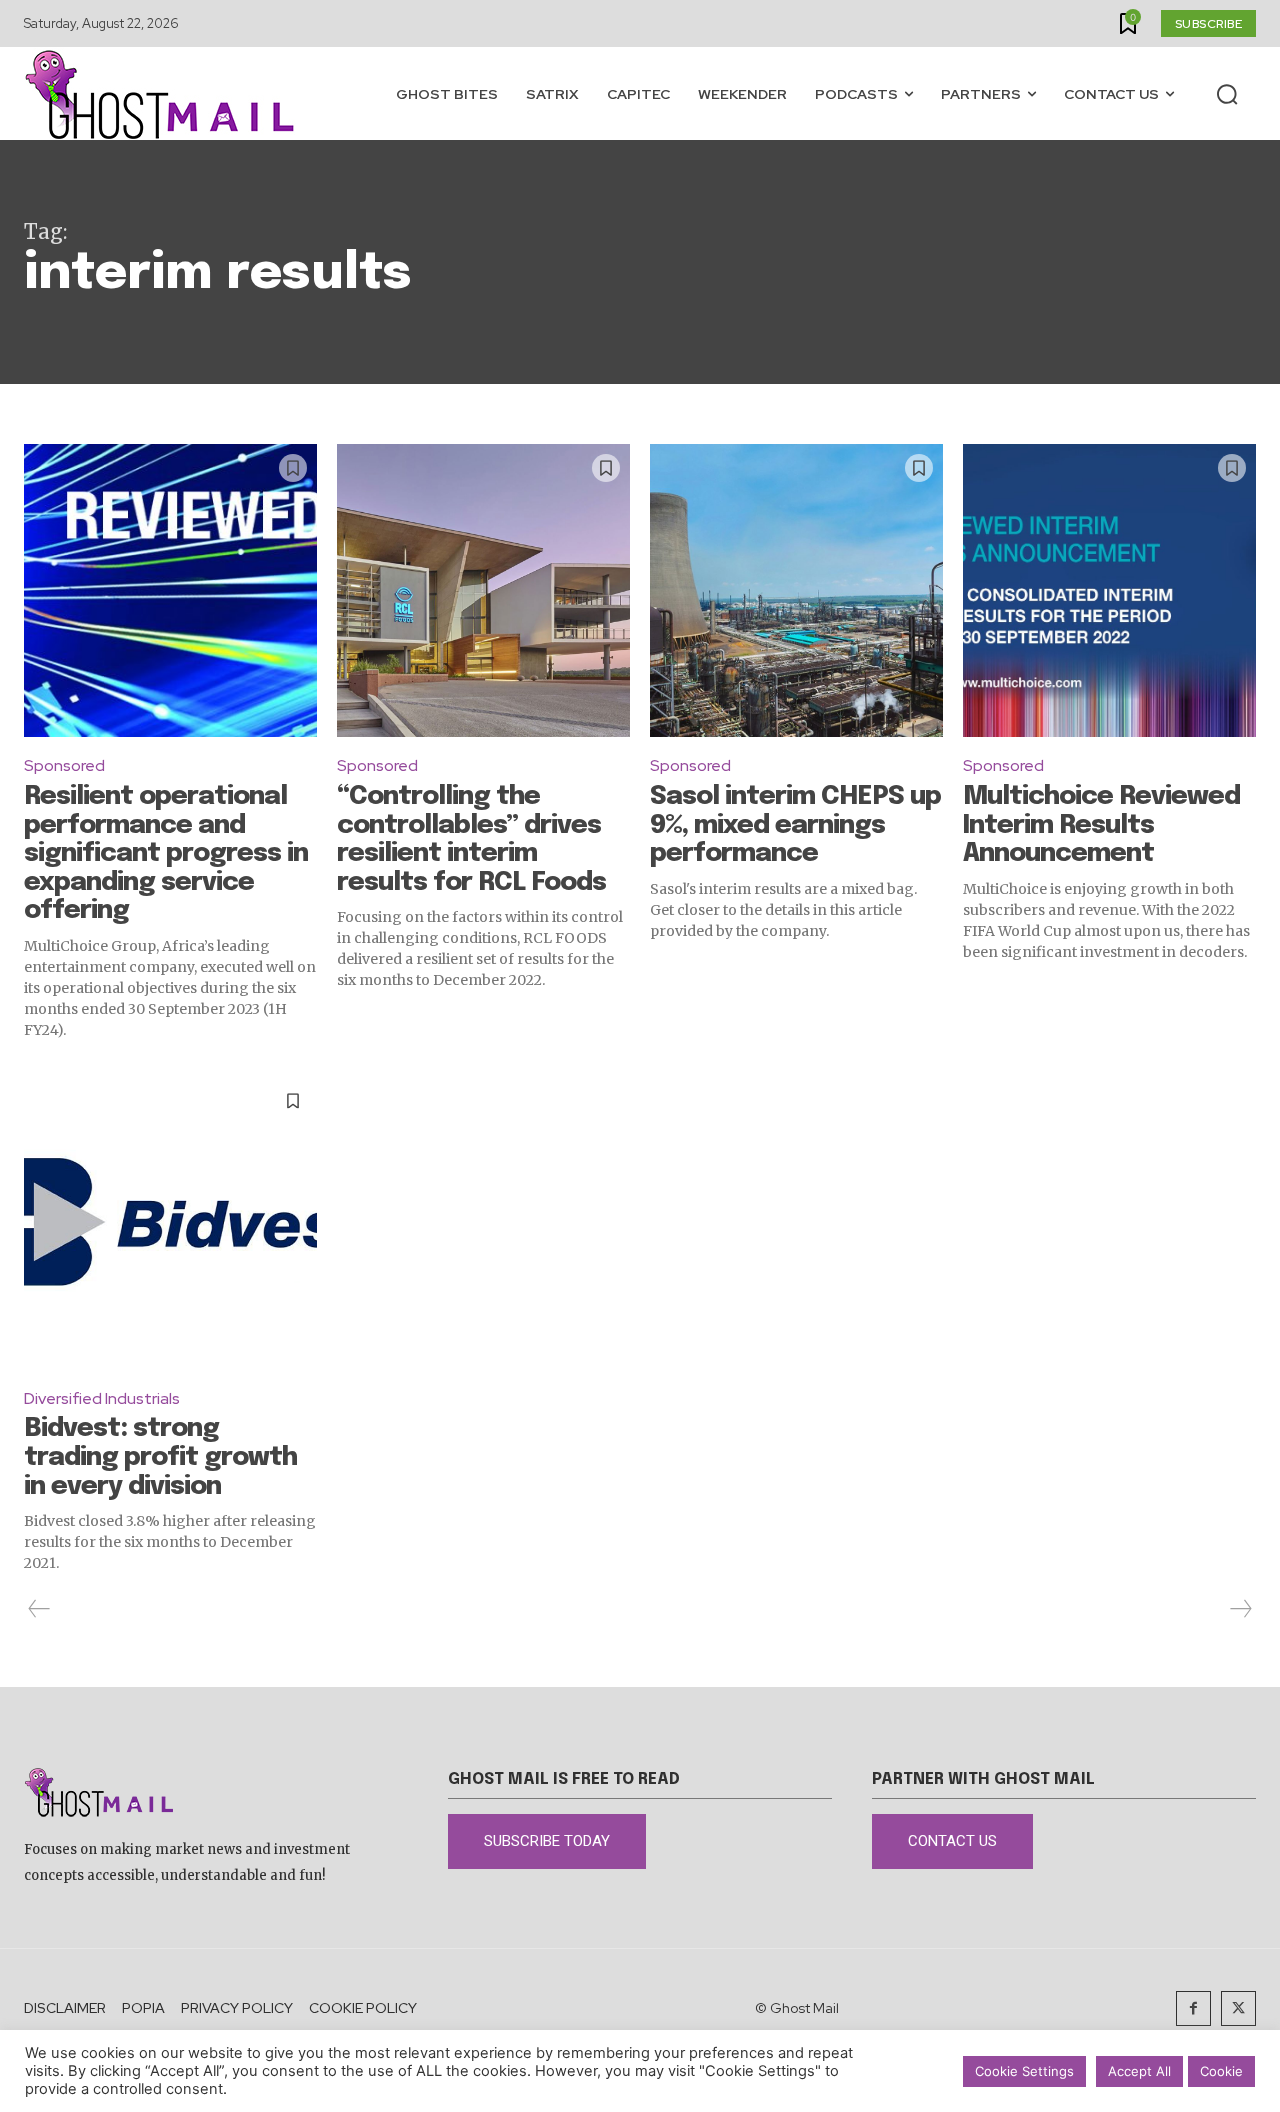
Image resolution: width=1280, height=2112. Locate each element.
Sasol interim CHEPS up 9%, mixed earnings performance (795, 825)
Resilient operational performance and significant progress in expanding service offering (166, 853)
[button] (1227, 94)
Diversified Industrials (102, 1398)
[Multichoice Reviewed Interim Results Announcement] (1109, 590)
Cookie (1221, 2071)
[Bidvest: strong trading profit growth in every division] (170, 1223)
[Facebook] (1193, 2008)
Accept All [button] (1139, 2071)
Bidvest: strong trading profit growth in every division (160, 1457)
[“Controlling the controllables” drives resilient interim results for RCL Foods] (483, 590)
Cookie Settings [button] (1024, 2071)
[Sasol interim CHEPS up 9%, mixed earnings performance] (796, 590)
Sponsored (64, 765)
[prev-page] (39, 1609)
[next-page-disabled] (1240, 1609)
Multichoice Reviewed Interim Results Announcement (1101, 825)
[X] (1238, 2008)
